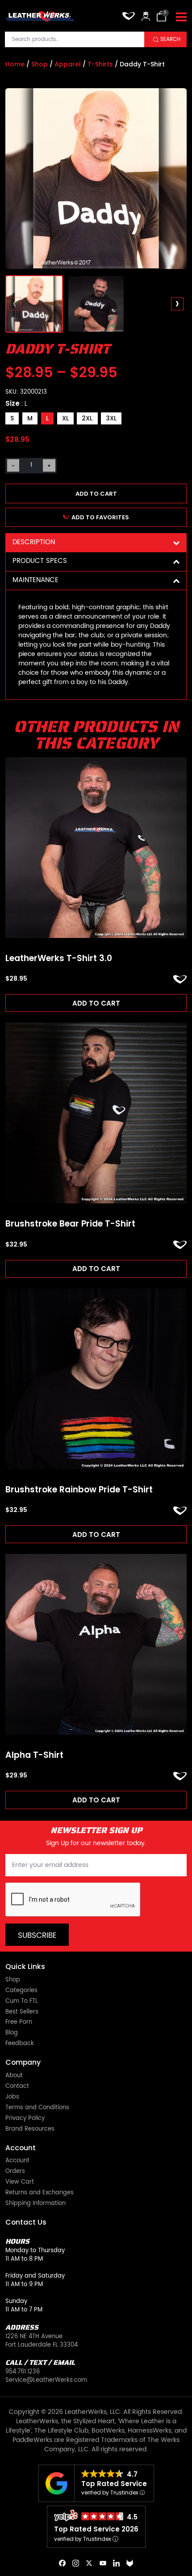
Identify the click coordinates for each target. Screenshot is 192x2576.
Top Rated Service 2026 (96, 2529)
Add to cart (96, 494)
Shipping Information (35, 2204)
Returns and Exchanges (40, 2193)
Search (170, 39)
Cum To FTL (22, 2002)
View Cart (20, 2183)
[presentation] (15, 304)
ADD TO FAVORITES (100, 517)
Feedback (20, 2044)
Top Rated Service (114, 2484)
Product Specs (40, 561)
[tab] (96, 543)
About (14, 2076)
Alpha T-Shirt (34, 1755)
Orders (15, 2172)
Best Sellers (22, 2012)
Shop (40, 64)
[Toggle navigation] (181, 17)
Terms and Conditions (37, 2108)
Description (34, 542)
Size (16, 403)
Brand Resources (30, 2130)
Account (17, 2161)
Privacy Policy (25, 2119)
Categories (21, 1991)
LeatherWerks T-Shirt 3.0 (59, 959)
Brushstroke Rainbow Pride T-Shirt (79, 1490)
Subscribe (37, 1936)
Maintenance (35, 580)
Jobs (12, 2097)
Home (15, 64)
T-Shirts (100, 64)
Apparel (68, 64)
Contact (17, 2087)
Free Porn (19, 2023)
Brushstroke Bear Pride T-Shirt (70, 1224)
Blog (12, 2033)
